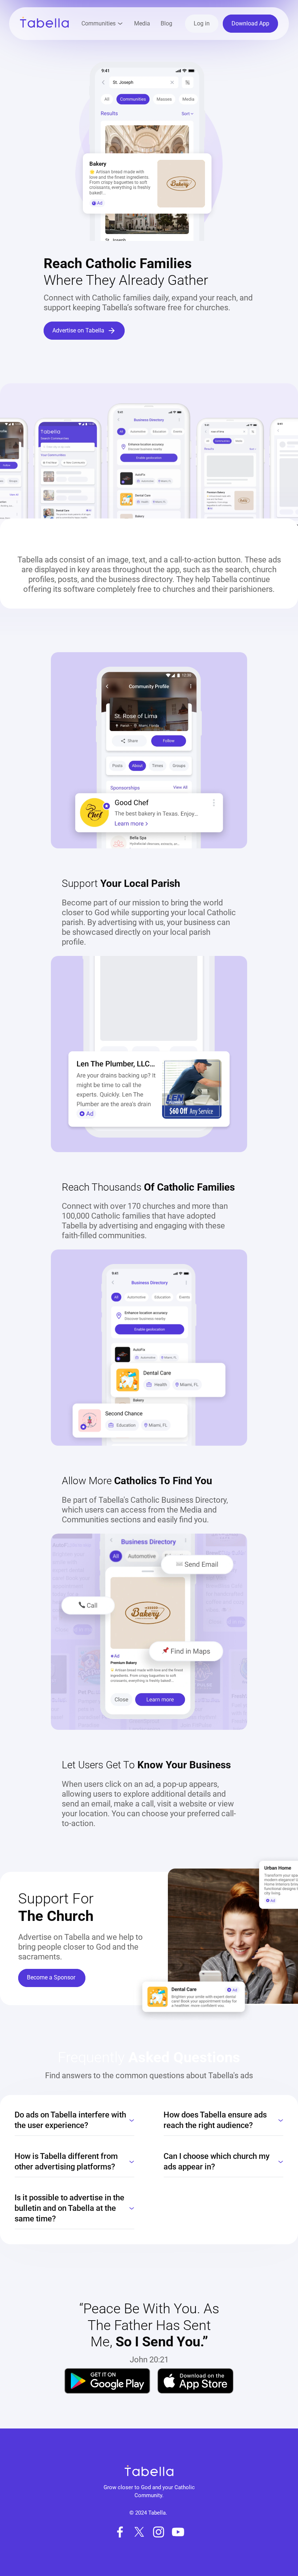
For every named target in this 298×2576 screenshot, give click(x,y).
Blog (166, 23)
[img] (107, 2381)
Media (142, 23)
